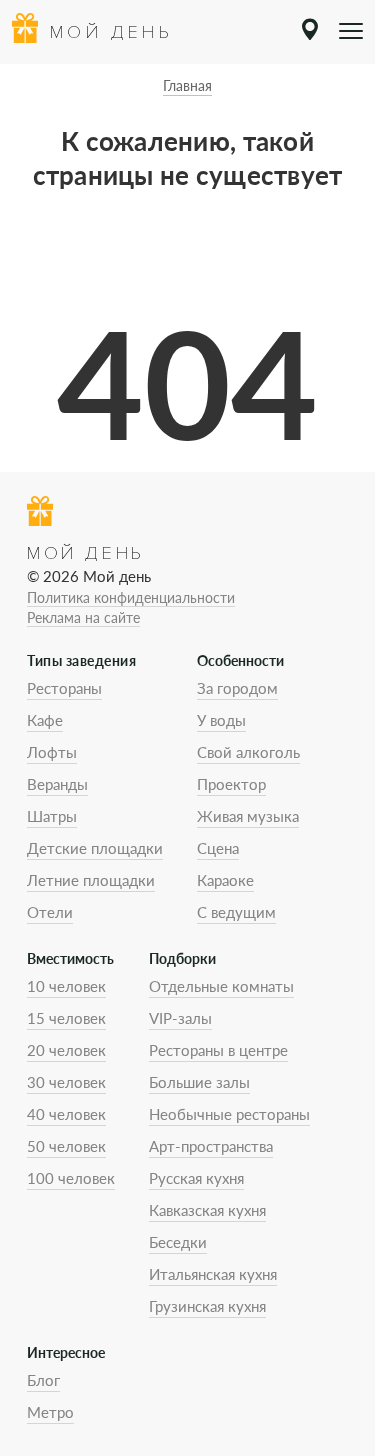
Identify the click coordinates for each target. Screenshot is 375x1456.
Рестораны (64, 688)
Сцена (218, 848)
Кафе (45, 720)
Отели (50, 912)
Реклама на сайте (83, 617)
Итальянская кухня (213, 1274)
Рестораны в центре (218, 1050)
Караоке (225, 880)
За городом (237, 688)
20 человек (66, 1050)
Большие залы (199, 1082)
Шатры (52, 816)
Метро (50, 1412)
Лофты (52, 752)
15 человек (66, 1018)
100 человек (71, 1178)
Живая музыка (248, 816)
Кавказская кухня (207, 1210)
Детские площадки (95, 848)
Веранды (57, 784)
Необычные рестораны (229, 1114)
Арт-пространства (211, 1146)
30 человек (66, 1082)
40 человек (66, 1114)
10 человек (66, 986)
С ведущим (236, 912)
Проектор (231, 784)
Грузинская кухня (207, 1306)
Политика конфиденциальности (131, 597)
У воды (221, 720)
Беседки (178, 1242)
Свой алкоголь (248, 752)
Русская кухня (196, 1178)
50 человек (66, 1146)
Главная (187, 85)
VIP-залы (180, 1018)
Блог (43, 1380)
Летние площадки (91, 880)
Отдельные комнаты (221, 986)
